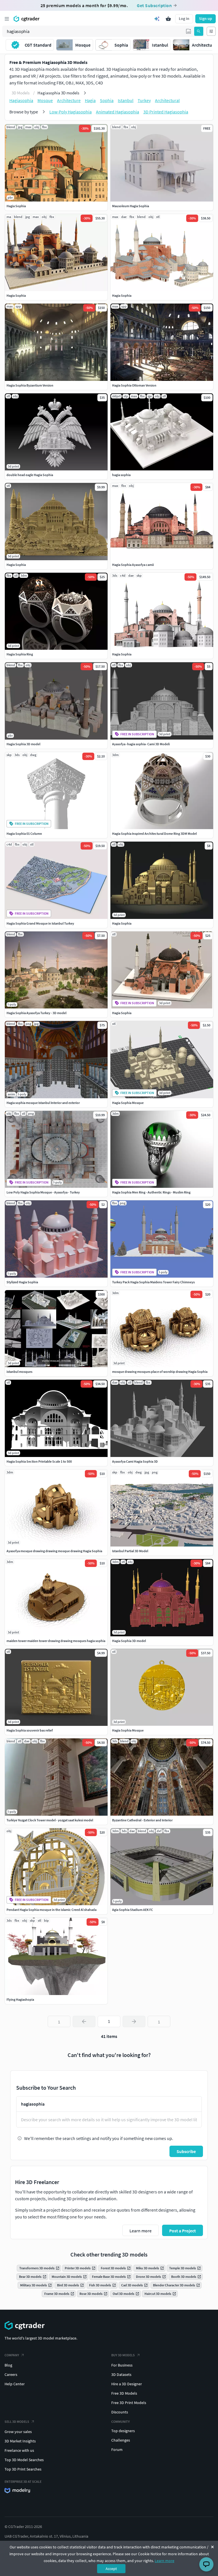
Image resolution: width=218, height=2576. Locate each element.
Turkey (144, 100)
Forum (117, 2450)
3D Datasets (121, 2374)
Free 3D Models (124, 2393)
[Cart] (168, 19)
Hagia (90, 100)
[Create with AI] (157, 19)
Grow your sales (18, 2432)
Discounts (120, 2412)
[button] (188, 31)
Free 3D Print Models (129, 2403)
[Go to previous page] (84, 2021)
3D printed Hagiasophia (166, 112)
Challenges (121, 2440)
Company (12, 2355)
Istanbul (126, 100)
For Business (122, 2365)
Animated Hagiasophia (118, 112)
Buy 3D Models (123, 2355)
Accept (111, 2569)
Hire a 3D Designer (127, 2384)
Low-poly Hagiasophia (71, 112)
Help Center (15, 2384)
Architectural (167, 100)
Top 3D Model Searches (24, 2460)
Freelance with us (19, 2450)
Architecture (69, 100)
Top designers (123, 2431)
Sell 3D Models (17, 2422)
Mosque (45, 100)
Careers (11, 2374)
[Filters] (211, 31)
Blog (8, 2365)
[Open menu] (7, 19)
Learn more (164, 2561)
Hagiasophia (21, 100)
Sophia (107, 100)
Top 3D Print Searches (23, 2469)
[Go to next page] (134, 2021)
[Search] (199, 31)
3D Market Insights (20, 2441)
